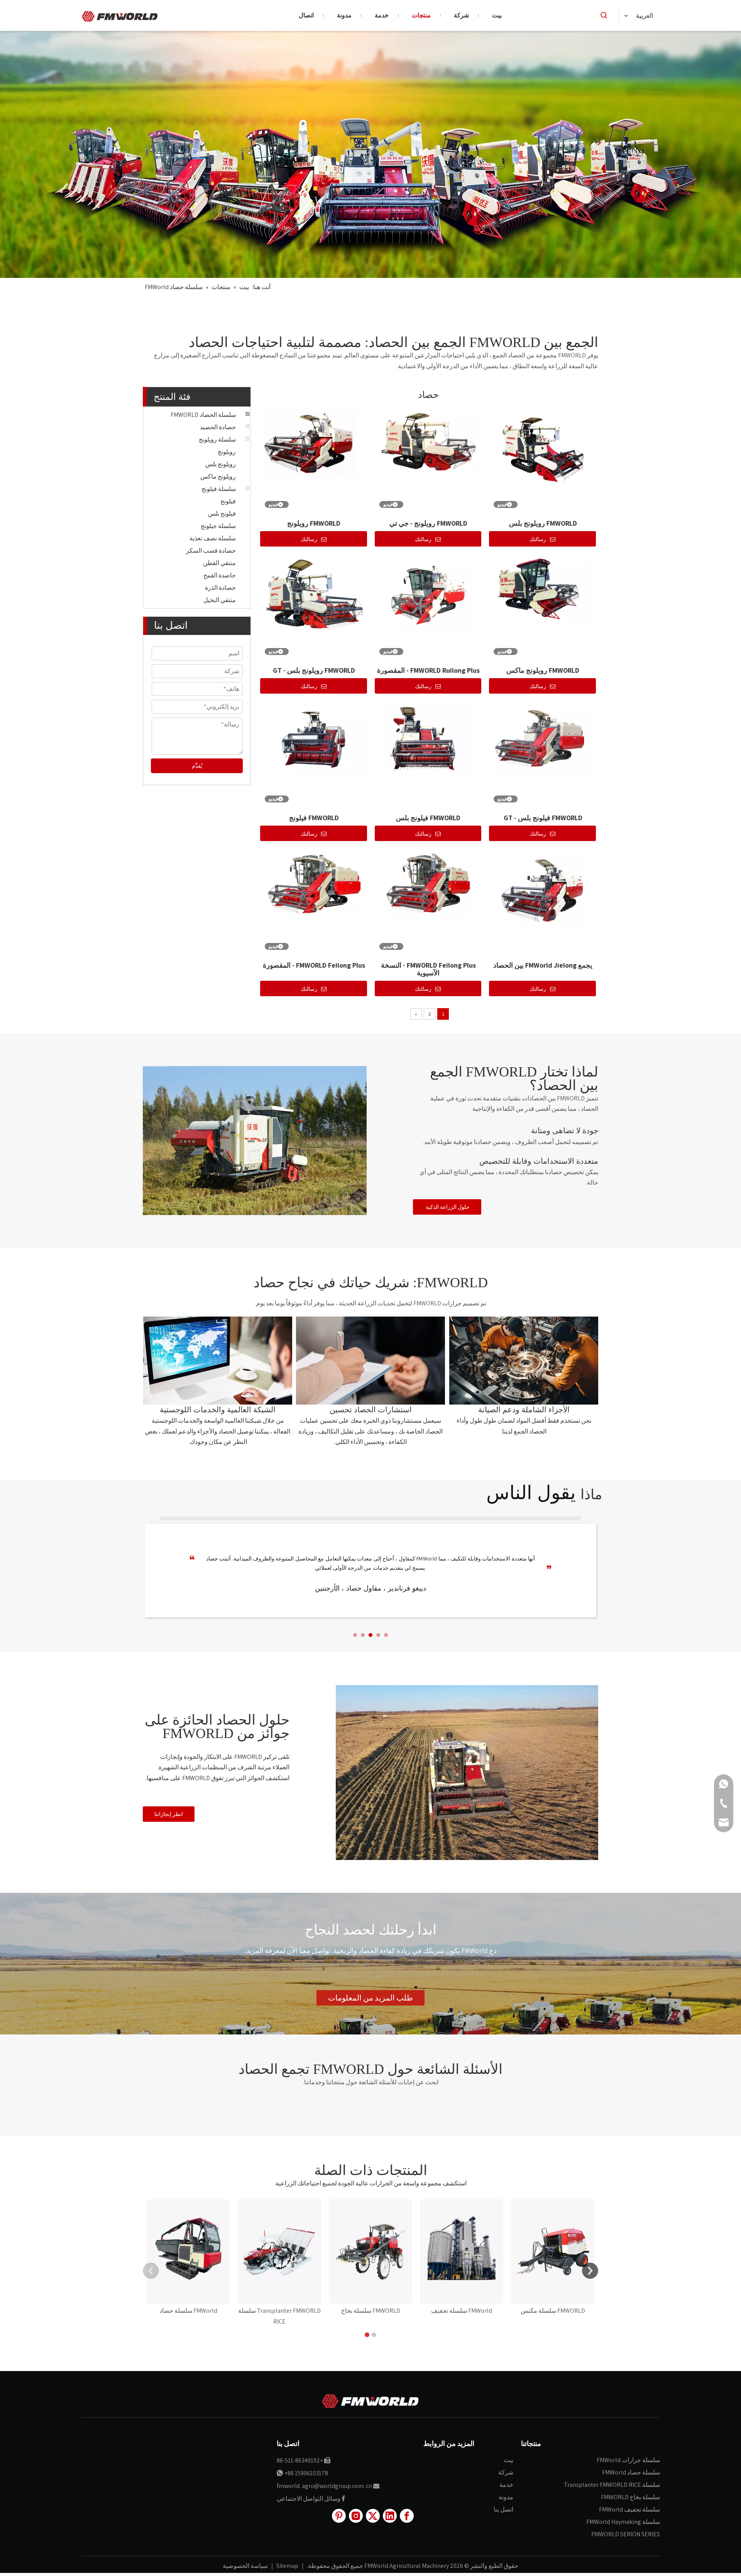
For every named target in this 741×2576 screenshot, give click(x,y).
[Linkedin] (390, 2516)
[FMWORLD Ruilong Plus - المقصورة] (429, 595)
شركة (506, 2472)
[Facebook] (407, 2516)
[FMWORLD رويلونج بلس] (543, 449)
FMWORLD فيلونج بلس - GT (543, 818)
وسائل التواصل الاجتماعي (309, 2499)
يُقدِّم (197, 766)
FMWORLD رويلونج (314, 523)
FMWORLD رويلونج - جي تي (428, 523)
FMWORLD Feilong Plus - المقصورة (314, 965)
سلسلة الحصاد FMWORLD (203, 415)
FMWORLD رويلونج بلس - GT (314, 670)
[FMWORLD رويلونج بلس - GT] (314, 596)
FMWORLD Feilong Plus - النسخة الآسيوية (428, 969)
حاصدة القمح (220, 575)
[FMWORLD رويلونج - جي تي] (429, 440)
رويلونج (227, 452)
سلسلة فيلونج (219, 489)
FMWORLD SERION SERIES (626, 2534)
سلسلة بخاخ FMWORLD (630, 2497)
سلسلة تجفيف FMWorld (629, 2509)
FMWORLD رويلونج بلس (543, 523)
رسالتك (309, 539)
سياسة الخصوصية (245, 2566)
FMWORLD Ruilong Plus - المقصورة (428, 670)
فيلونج (228, 501)
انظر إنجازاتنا (169, 1814)
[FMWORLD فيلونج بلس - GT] (543, 739)
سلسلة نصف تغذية (213, 538)
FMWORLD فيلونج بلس (428, 818)
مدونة (506, 2497)
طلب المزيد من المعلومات (370, 1998)
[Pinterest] (339, 2516)
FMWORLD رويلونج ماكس (543, 670)
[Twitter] (373, 2516)
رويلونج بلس (221, 464)
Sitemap (287, 2566)
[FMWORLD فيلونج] (314, 739)
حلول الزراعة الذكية (447, 1207)
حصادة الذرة (220, 588)
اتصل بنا (503, 2509)
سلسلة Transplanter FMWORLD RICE (612, 2485)
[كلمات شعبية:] (604, 15)
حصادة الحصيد (218, 427)
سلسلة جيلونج (218, 526)
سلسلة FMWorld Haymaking (623, 2522)
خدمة (506, 2485)
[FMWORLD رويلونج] (314, 443)
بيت (508, 2460)
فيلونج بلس (222, 514)
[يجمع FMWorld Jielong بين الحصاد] (543, 889)
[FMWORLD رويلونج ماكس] (543, 590)
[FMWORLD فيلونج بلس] (429, 737)
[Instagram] (356, 2516)
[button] (355, 1635)
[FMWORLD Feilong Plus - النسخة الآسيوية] (429, 883)
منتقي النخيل (220, 600)
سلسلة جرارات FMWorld (628, 2460)
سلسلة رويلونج (217, 439)
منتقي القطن (219, 563)
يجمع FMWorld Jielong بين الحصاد (543, 965)
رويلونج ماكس (218, 476)
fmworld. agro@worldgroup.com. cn (324, 2486)
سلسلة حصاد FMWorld (631, 2472)
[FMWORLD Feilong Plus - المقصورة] (314, 883)
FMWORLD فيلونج (314, 818)
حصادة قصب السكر (211, 551)
